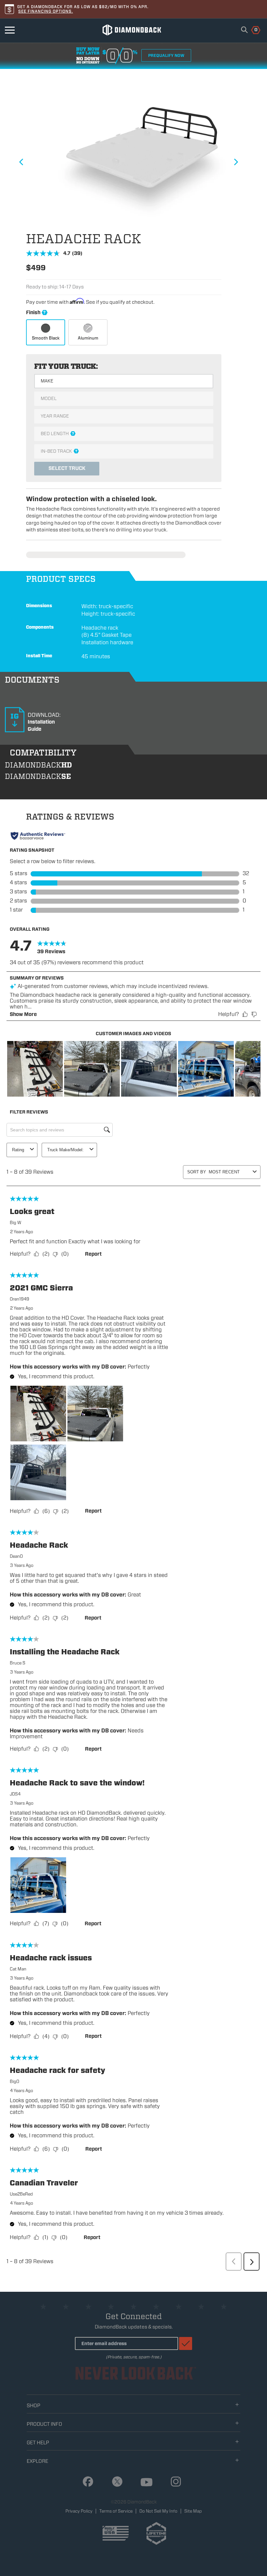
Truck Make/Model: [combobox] (65, 1150)
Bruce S (18, 1663)
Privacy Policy (79, 2511)
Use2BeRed (21, 2194)
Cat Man (18, 1969)
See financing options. (46, 11)
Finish (71, 313)
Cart (252, 29)
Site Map (193, 2511)
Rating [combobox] (18, 1150)
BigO (14, 2082)
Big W (15, 1223)
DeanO (16, 1556)
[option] (124, 158)
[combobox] (244, 30)
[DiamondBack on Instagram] (173, 2482)
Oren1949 (20, 1299)
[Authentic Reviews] (38, 836)
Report (93, 1254)
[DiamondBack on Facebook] (85, 2482)
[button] (35, 1069)
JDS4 (15, 1794)
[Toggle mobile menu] (10, 30)
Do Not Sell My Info (158, 2511)
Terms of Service (116, 2511)
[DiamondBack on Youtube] (144, 2483)
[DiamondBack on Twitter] (115, 2482)
